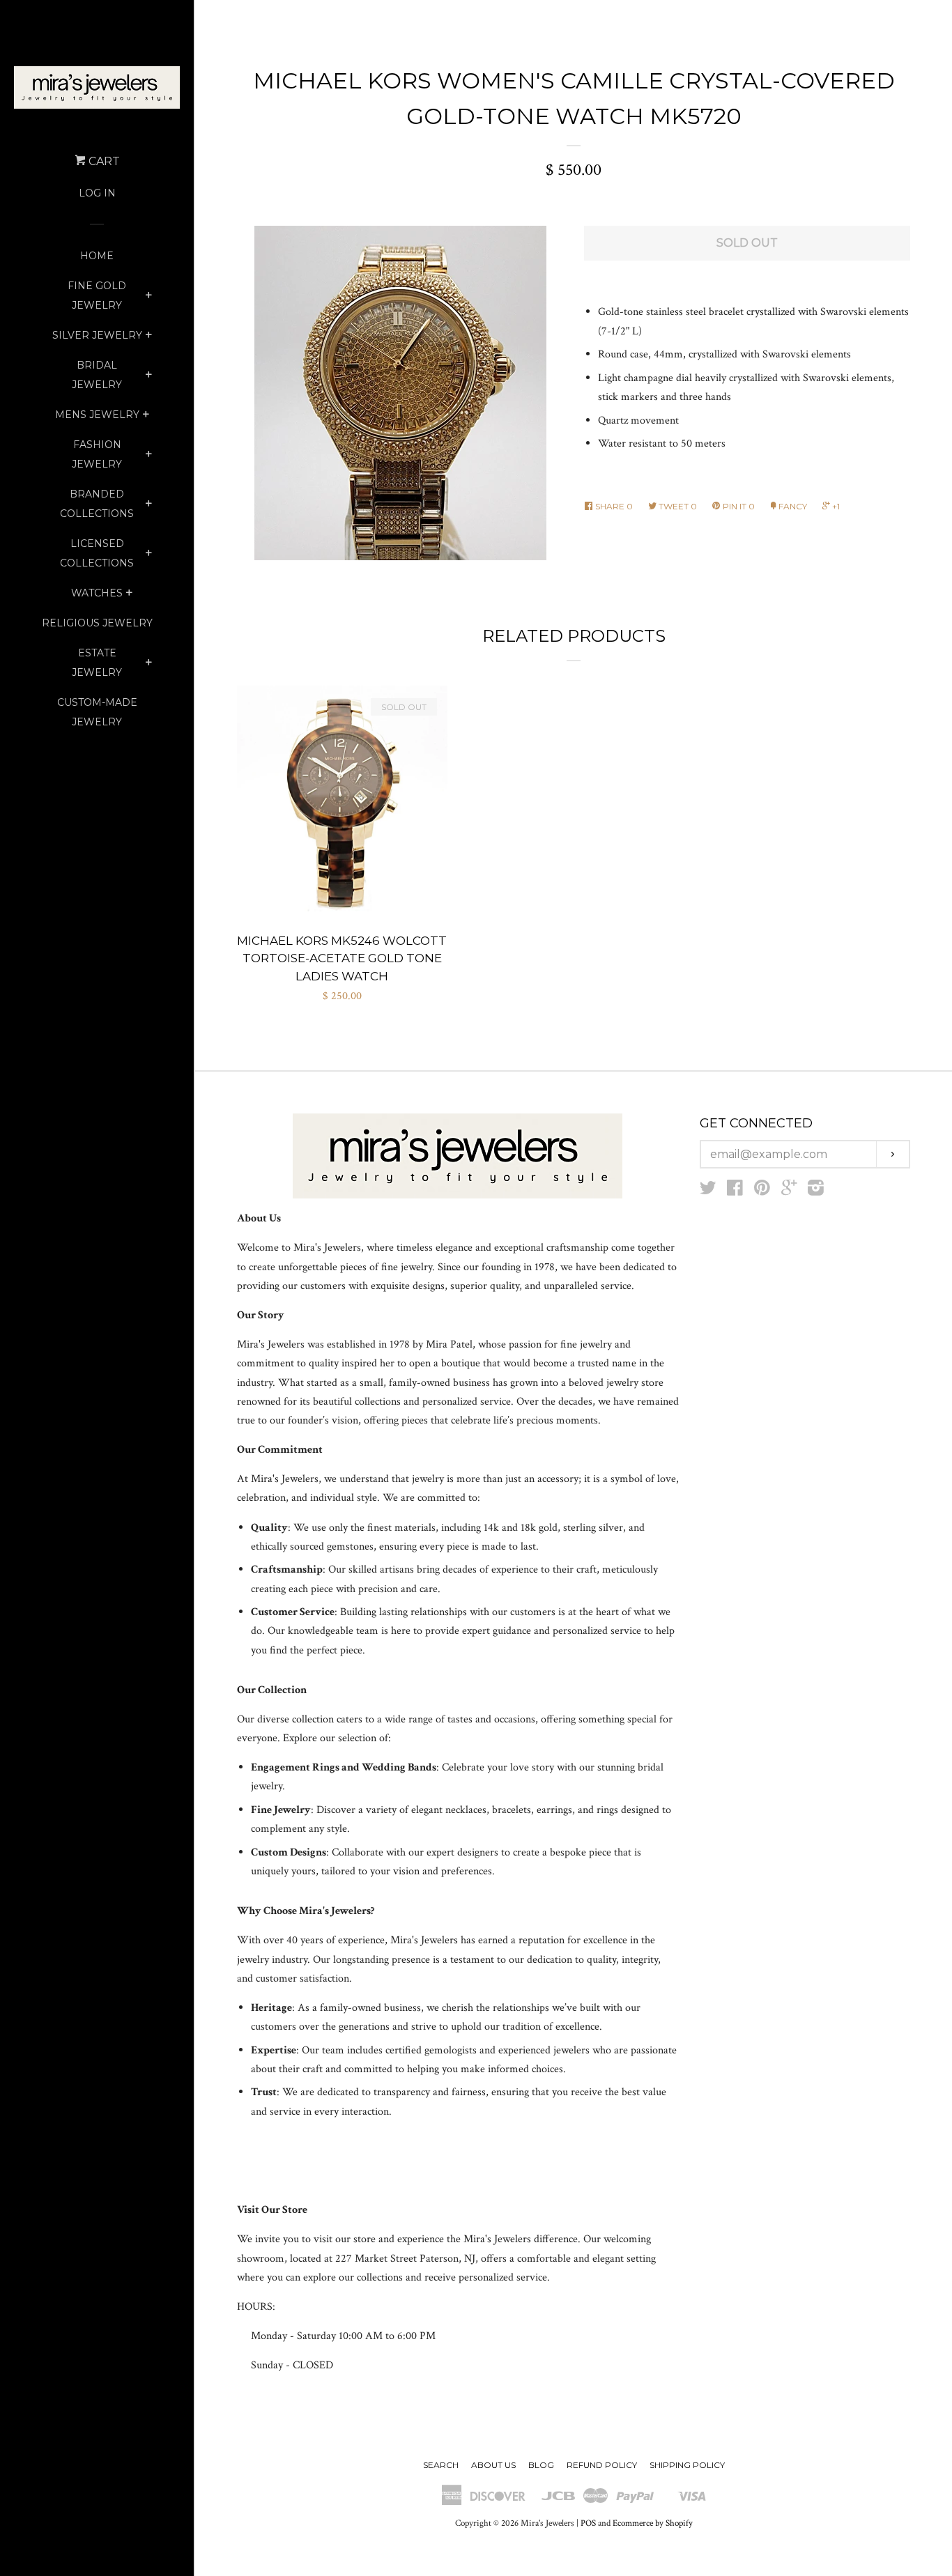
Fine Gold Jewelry (97, 295)
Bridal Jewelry (97, 375)
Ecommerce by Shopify (653, 2523)
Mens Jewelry (97, 415)
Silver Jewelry (97, 335)
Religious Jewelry (97, 623)
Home (97, 256)
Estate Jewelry (97, 663)
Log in (97, 193)
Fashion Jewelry (97, 454)
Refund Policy (602, 2465)
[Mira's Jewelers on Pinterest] (762, 1191)
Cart (103, 161)
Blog (541, 2465)
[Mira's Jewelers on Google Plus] (789, 1191)
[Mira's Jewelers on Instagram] (816, 1191)
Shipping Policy (687, 2465)
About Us (493, 2465)
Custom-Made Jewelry (97, 712)
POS (588, 2523)
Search (441, 2465)
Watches (97, 593)
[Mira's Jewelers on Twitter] (708, 1191)
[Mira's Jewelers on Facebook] (735, 1191)
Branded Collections (97, 504)
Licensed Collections (97, 553)
